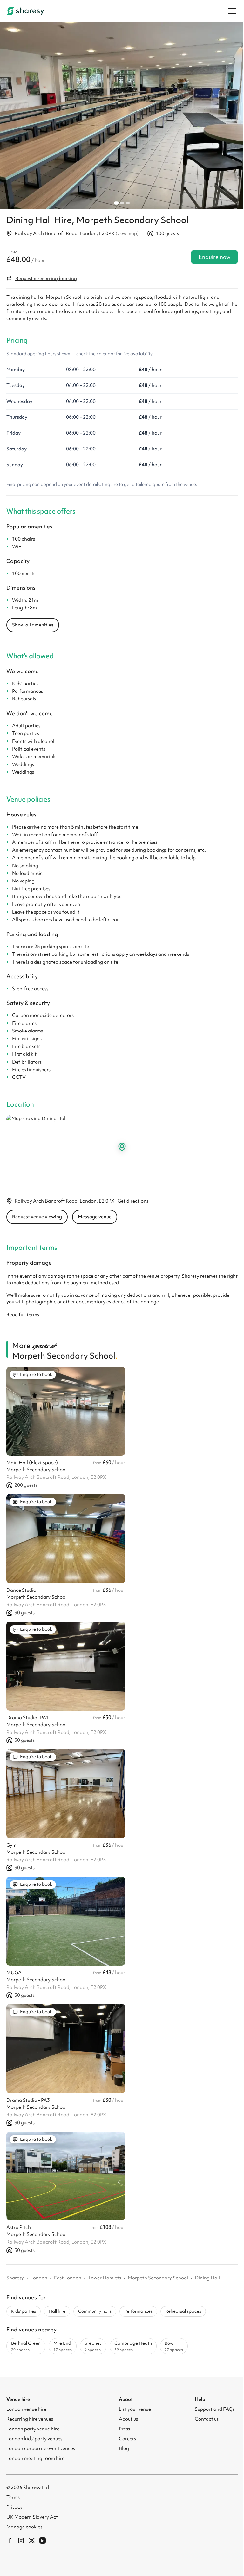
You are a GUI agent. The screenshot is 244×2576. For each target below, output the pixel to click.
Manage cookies (24, 2527)
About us (128, 2419)
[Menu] (232, 11)
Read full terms (23, 1315)
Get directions (133, 1201)
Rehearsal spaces (183, 2311)
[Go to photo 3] (128, 203)
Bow (174, 2346)
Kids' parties (24, 2311)
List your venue (135, 2409)
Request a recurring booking (46, 279)
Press (124, 2429)
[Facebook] (10, 2540)
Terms (13, 2497)
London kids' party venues (34, 2439)
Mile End (63, 2346)
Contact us (207, 2419)
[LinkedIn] (43, 2540)
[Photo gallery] (122, 116)
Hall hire (57, 2311)
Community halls (95, 2311)
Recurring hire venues (30, 2419)
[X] (32, 2540)
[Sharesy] (25, 11)
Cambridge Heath (133, 2346)
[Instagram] (21, 2540)
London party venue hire (33, 2429)
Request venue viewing (37, 1217)
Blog (124, 2448)
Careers (127, 2439)
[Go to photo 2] (122, 203)
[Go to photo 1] (116, 203)
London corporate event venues (41, 2448)
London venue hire (26, 2409)
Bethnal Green (26, 2346)
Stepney (93, 2346)
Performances (138, 2311)
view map (127, 233)
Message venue (95, 1217)
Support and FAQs (215, 2409)
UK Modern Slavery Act (32, 2517)
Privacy (14, 2507)
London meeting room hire (35, 2458)
